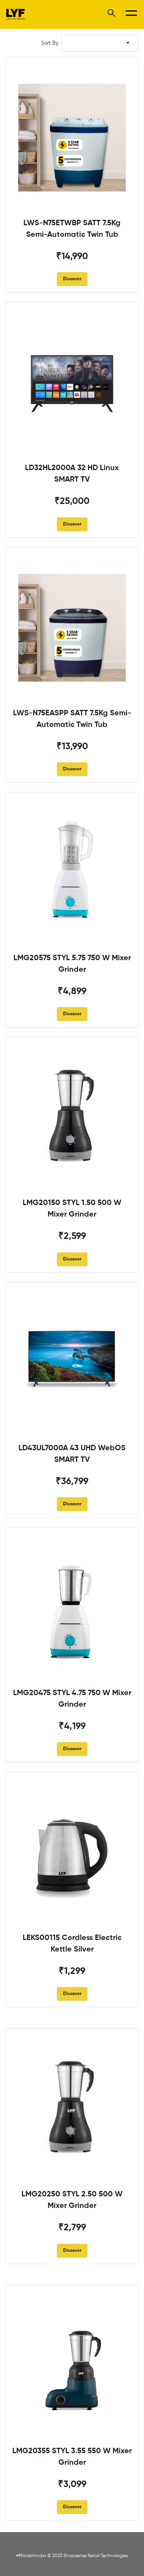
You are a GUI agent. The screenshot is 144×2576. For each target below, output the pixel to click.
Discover (72, 279)
